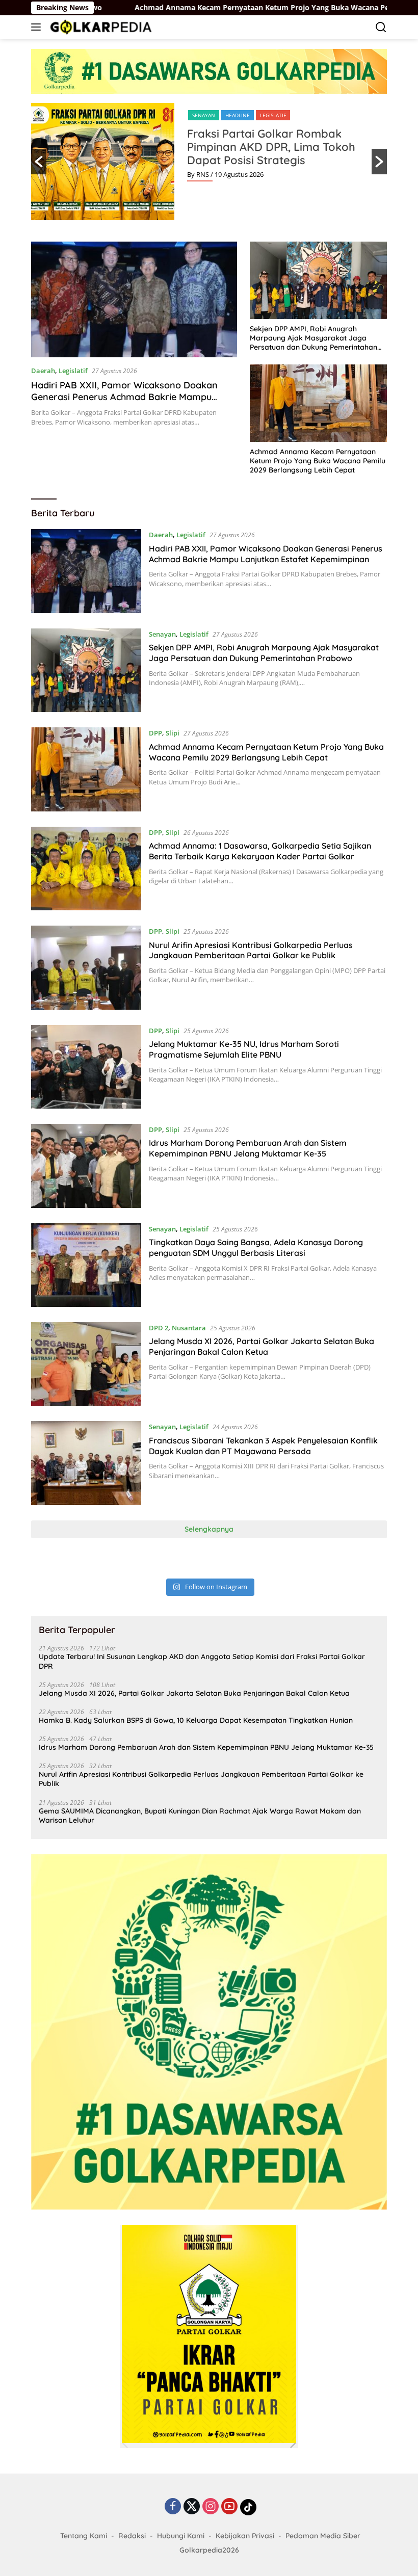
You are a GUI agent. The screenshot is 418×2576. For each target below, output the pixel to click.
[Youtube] (229, 2507)
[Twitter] (192, 2507)
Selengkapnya (209, 1529)
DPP (155, 733)
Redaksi (132, 2536)
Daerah (43, 371)
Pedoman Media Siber (323, 2536)
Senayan (204, 115)
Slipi (173, 733)
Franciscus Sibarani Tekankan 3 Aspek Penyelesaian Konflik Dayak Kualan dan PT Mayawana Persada (263, 1446)
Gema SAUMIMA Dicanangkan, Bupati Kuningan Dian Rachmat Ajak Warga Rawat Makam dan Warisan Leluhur (200, 1816)
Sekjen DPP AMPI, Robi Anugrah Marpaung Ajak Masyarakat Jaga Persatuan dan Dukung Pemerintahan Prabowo (313, 338)
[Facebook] (173, 2507)
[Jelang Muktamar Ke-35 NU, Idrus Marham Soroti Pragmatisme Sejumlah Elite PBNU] (86, 1067)
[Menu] (38, 27)
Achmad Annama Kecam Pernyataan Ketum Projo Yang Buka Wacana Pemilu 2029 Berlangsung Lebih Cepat (318, 461)
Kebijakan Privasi (245, 2536)
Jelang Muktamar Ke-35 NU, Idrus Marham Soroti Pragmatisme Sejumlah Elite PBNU (244, 1049)
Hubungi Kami (181, 2536)
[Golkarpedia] (100, 27)
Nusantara (189, 1328)
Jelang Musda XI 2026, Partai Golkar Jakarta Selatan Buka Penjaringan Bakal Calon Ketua (262, 1346)
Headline (238, 115)
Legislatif (273, 115)
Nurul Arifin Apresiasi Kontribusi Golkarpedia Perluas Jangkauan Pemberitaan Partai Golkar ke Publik (251, 950)
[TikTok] (248, 2507)
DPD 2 (159, 1328)
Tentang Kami (84, 2536)
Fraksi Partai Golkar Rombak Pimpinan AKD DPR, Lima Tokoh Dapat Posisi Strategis (271, 147)
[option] (209, 162)
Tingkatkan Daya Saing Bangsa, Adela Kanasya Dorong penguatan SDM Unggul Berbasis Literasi (256, 1247)
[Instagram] (211, 2507)
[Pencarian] (381, 27)
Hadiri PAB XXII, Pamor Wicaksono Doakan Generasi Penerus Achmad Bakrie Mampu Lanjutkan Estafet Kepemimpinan (124, 397)
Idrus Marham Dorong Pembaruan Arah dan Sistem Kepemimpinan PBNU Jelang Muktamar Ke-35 (248, 1148)
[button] (39, 162)
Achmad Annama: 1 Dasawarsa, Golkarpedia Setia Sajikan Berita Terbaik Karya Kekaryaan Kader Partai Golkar (260, 851)
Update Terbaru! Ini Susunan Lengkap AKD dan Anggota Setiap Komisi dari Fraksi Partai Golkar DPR (202, 1661)
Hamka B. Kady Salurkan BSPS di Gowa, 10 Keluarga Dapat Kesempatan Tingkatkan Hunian (196, 1720)
